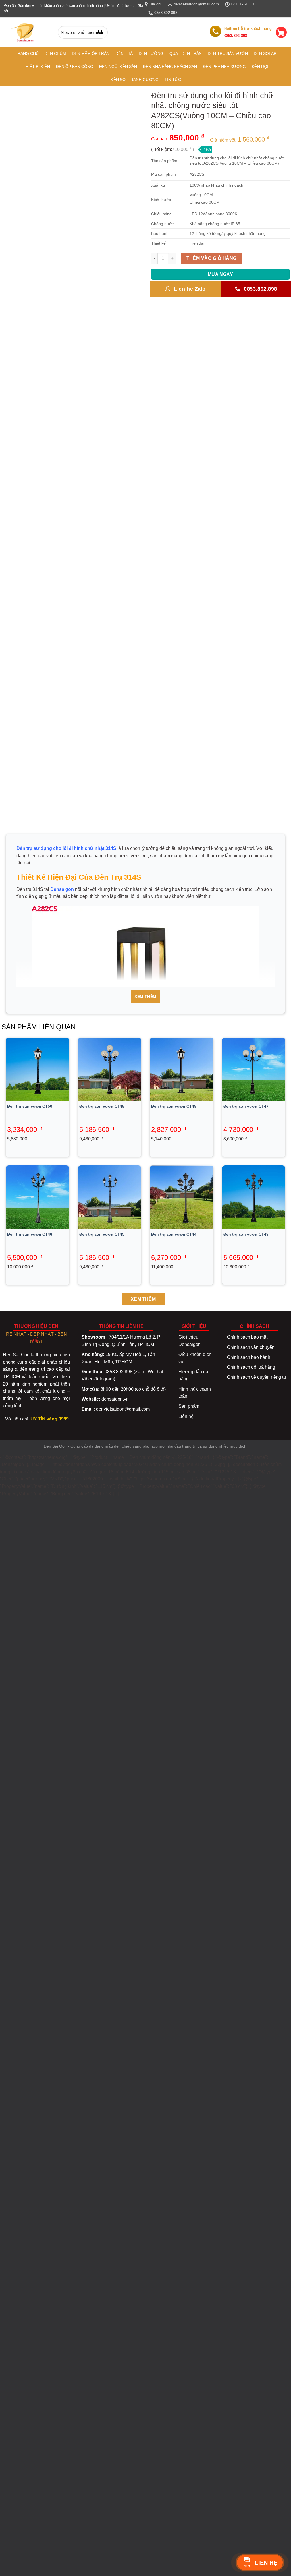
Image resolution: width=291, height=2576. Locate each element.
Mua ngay (221, 274)
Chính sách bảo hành (249, 1357)
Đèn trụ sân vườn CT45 (102, 1234)
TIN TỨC (173, 80)
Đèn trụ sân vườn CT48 (102, 1106)
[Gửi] (102, 32)
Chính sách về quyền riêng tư (257, 1377)
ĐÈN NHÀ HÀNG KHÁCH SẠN (170, 67)
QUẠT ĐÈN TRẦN (186, 53)
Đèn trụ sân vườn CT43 (246, 1234)
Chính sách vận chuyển (251, 1347)
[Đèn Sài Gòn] (25, 32)
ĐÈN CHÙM (55, 53)
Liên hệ (186, 1416)
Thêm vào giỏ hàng (212, 258)
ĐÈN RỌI (260, 67)
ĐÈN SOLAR (265, 53)
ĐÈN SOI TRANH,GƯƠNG (135, 80)
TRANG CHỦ (27, 53)
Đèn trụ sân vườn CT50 (30, 1106)
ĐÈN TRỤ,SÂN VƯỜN (228, 53)
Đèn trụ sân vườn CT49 (174, 1106)
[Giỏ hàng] (281, 32)
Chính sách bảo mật (247, 1337)
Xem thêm (145, 997)
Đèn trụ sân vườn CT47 (246, 1106)
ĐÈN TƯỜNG (151, 53)
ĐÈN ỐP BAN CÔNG (75, 67)
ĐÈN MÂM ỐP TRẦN (91, 53)
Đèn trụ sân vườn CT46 (30, 1234)
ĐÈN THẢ (124, 53)
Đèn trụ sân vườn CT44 (174, 1234)
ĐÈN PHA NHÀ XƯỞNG (224, 67)
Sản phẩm (189, 1406)
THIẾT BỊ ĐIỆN (37, 67)
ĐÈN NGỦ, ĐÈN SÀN (118, 67)
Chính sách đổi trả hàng (251, 1367)
